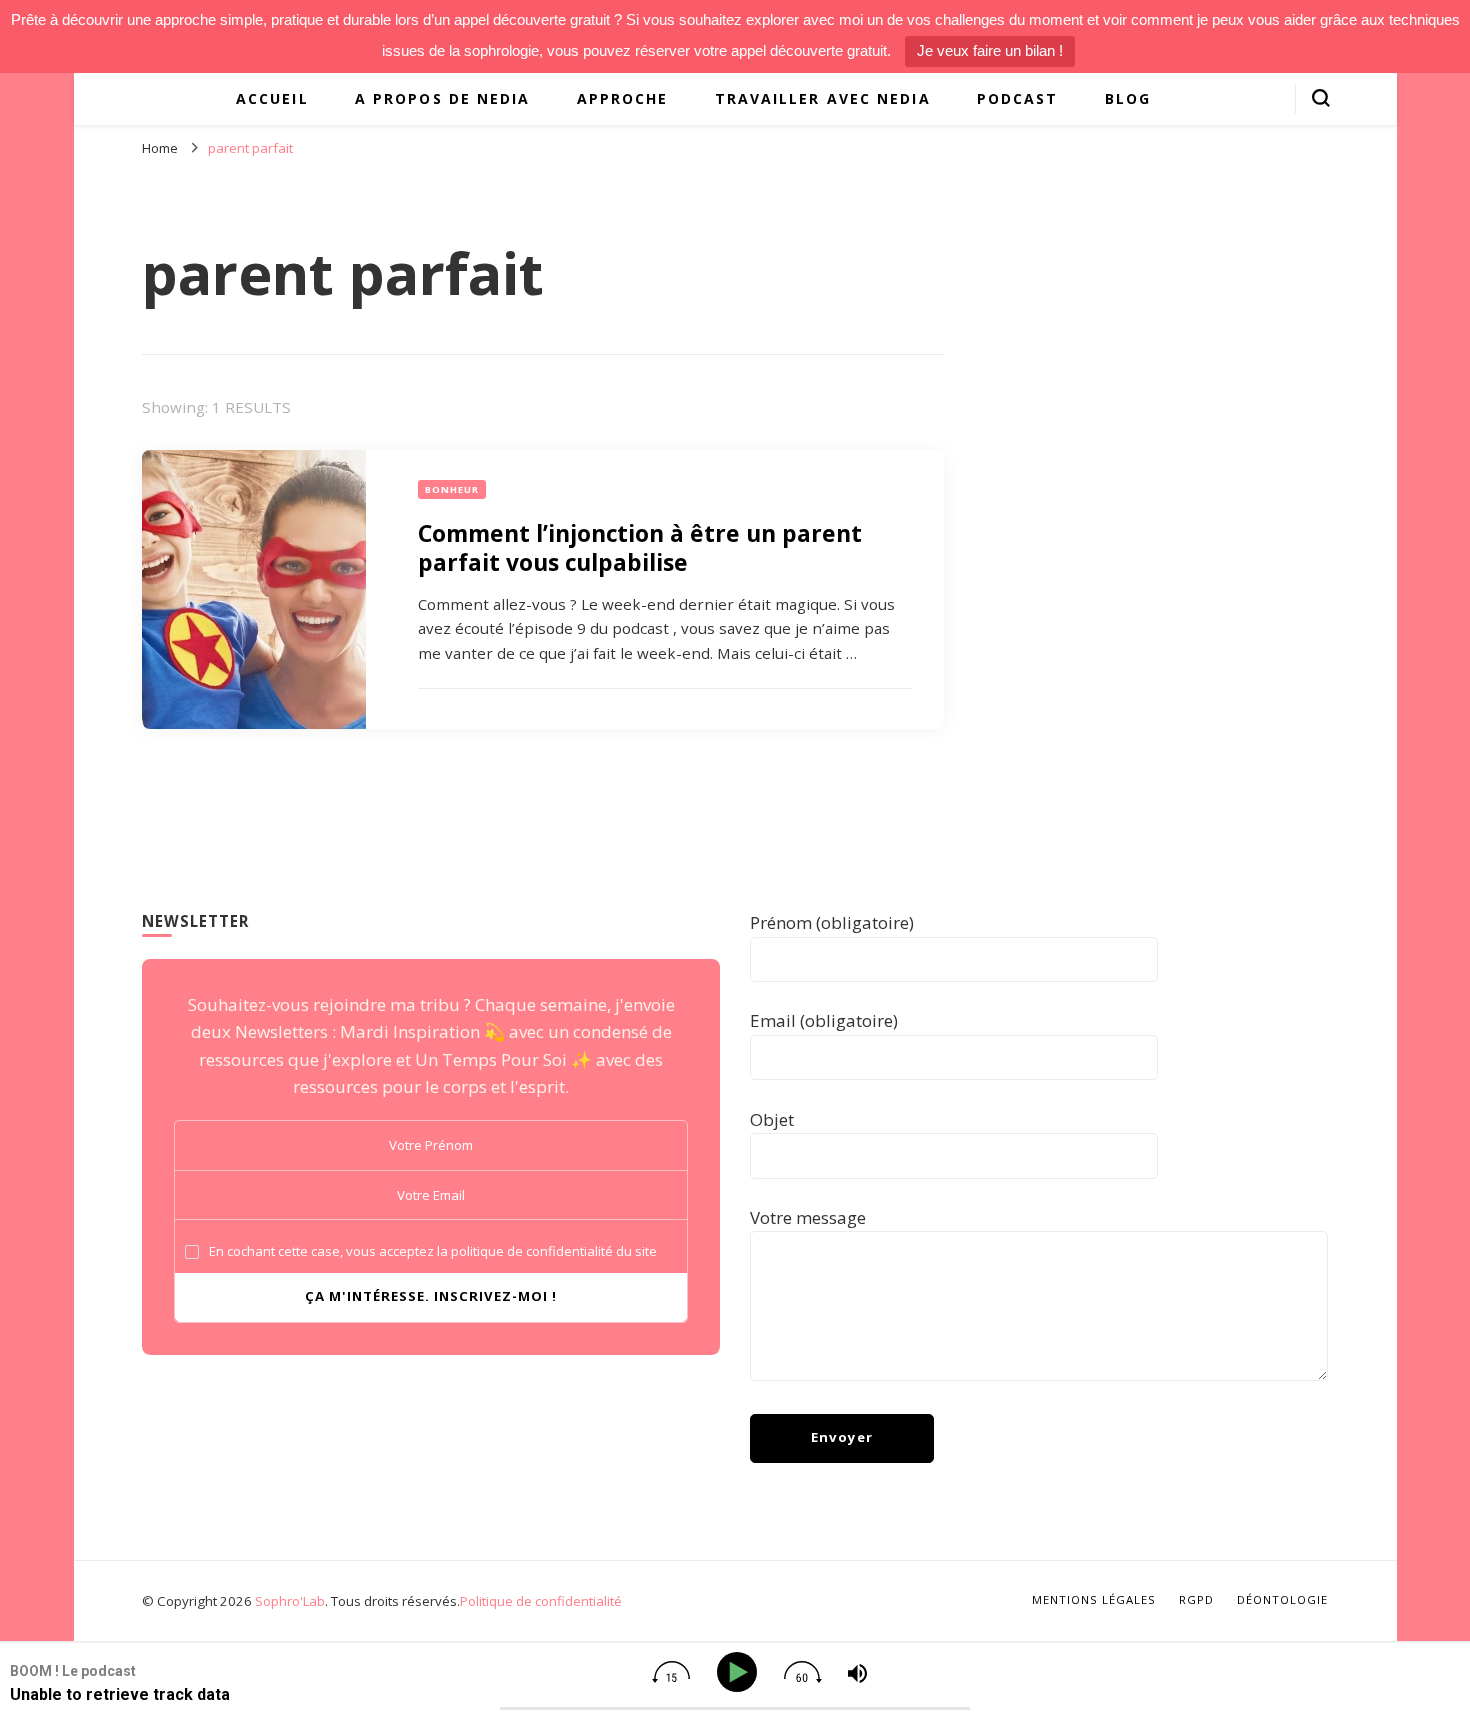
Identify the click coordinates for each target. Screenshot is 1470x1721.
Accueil (272, 98)
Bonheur (452, 489)
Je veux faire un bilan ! (990, 50)
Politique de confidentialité (541, 1601)
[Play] (740, 1672)
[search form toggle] (1321, 98)
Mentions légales (1094, 1599)
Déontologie (1282, 1599)
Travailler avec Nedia (823, 98)
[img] (671, 1672)
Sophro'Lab (290, 1601)
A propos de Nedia (443, 98)
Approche (623, 98)
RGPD (1196, 1599)
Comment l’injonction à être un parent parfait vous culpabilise (640, 547)
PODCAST (1018, 98)
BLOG (1128, 98)
